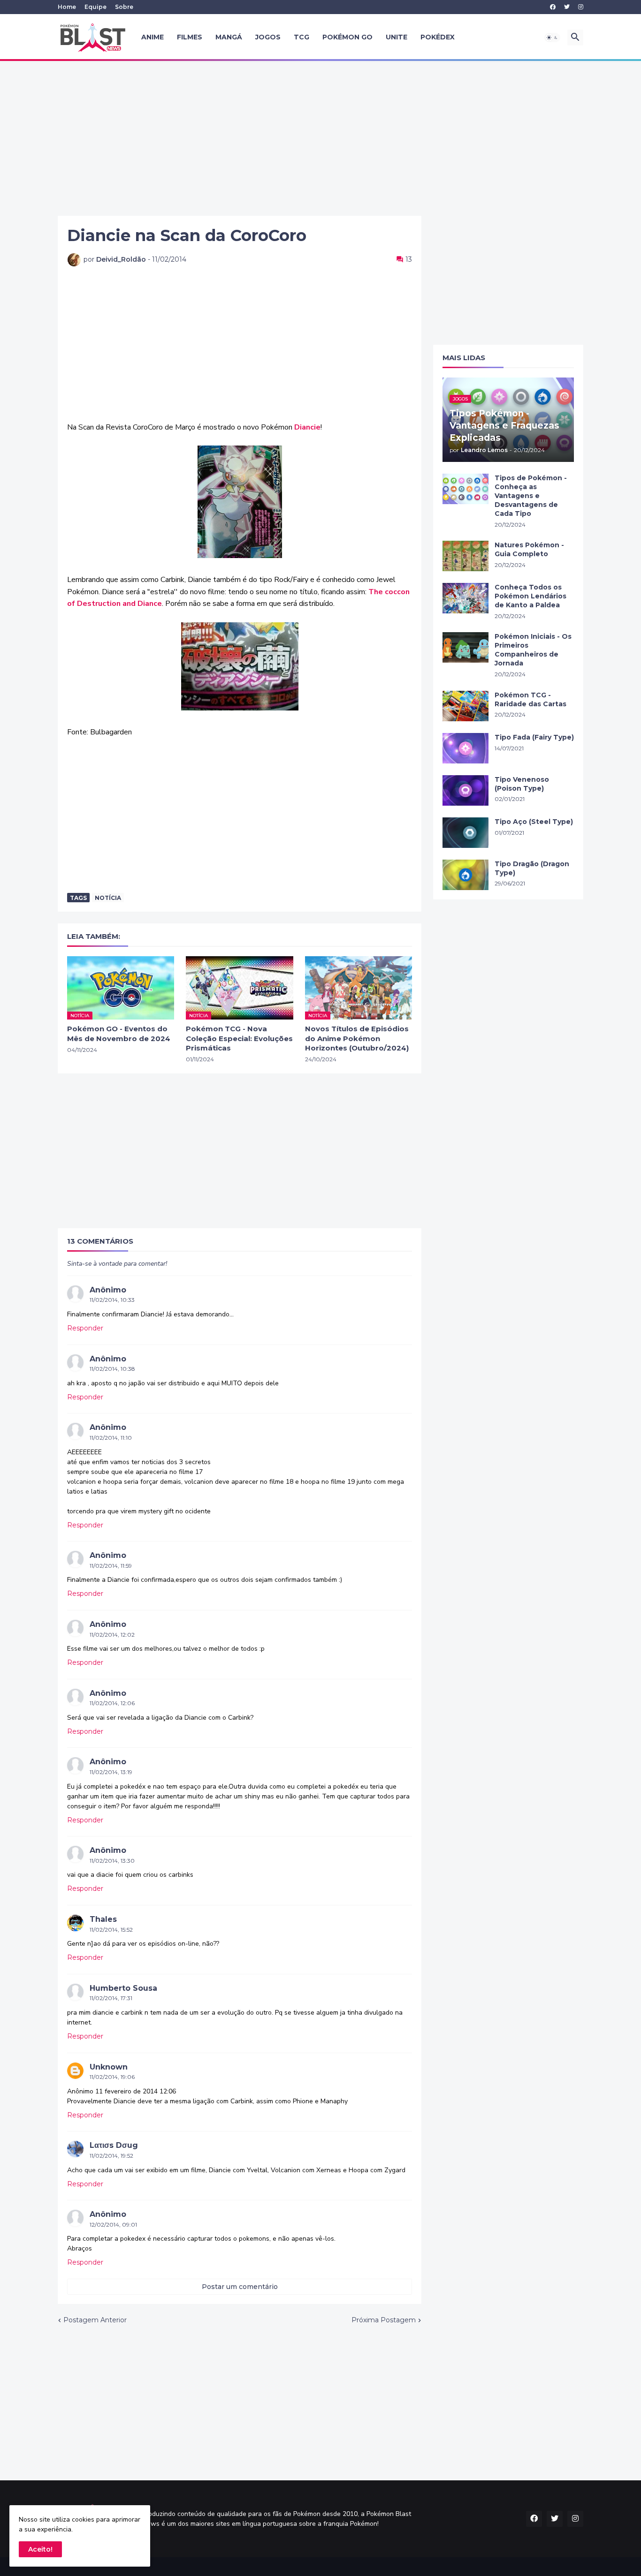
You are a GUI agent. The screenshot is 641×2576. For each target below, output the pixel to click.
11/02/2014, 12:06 (112, 1703)
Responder (85, 1328)
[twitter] (567, 7)
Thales (103, 1919)
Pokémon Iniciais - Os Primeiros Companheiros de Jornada (533, 650)
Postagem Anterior (95, 2320)
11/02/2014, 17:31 (111, 1998)
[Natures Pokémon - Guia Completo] (465, 556)
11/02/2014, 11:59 (111, 1566)
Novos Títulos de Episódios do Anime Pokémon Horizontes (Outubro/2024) (357, 1038)
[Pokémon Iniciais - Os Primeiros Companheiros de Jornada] (465, 647)
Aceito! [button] (40, 2549)
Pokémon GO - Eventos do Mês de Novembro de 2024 (119, 1033)
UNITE (397, 37)
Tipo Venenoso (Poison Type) (522, 784)
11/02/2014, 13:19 (111, 1772)
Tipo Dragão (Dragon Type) (532, 868)
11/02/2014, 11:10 (111, 1438)
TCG (301, 37)
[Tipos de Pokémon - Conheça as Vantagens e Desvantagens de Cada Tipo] (465, 489)
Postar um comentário (240, 2287)
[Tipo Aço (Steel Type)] (465, 833)
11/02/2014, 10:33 (112, 1300)
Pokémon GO (347, 37)
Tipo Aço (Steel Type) (534, 822)
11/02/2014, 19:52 (111, 2156)
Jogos (268, 37)
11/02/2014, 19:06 (112, 2077)
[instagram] (581, 7)
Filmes (190, 37)
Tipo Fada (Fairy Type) (534, 737)
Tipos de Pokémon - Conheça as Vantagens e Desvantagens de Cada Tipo (531, 496)
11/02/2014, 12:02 (112, 1635)
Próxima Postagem (384, 2320)
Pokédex (438, 37)
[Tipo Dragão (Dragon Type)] (465, 875)
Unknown (109, 2067)
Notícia (108, 898)
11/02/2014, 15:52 (111, 1930)
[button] (552, 38)
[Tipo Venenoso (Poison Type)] (465, 790)
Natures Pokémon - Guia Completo (529, 549)
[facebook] (553, 7)
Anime (153, 37)
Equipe (95, 7)
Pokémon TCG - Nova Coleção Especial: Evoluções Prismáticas (239, 1038)
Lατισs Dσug (114, 2145)
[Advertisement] (320, 138)
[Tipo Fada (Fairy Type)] (465, 748)
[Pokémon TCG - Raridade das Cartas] (465, 706)
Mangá (229, 37)
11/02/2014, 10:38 (112, 1369)
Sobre (124, 7)
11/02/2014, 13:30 (112, 1861)
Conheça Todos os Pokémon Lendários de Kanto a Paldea (530, 596)
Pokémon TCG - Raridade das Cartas (530, 699)
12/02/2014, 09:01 (113, 2225)
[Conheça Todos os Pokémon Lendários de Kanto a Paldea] (465, 598)
